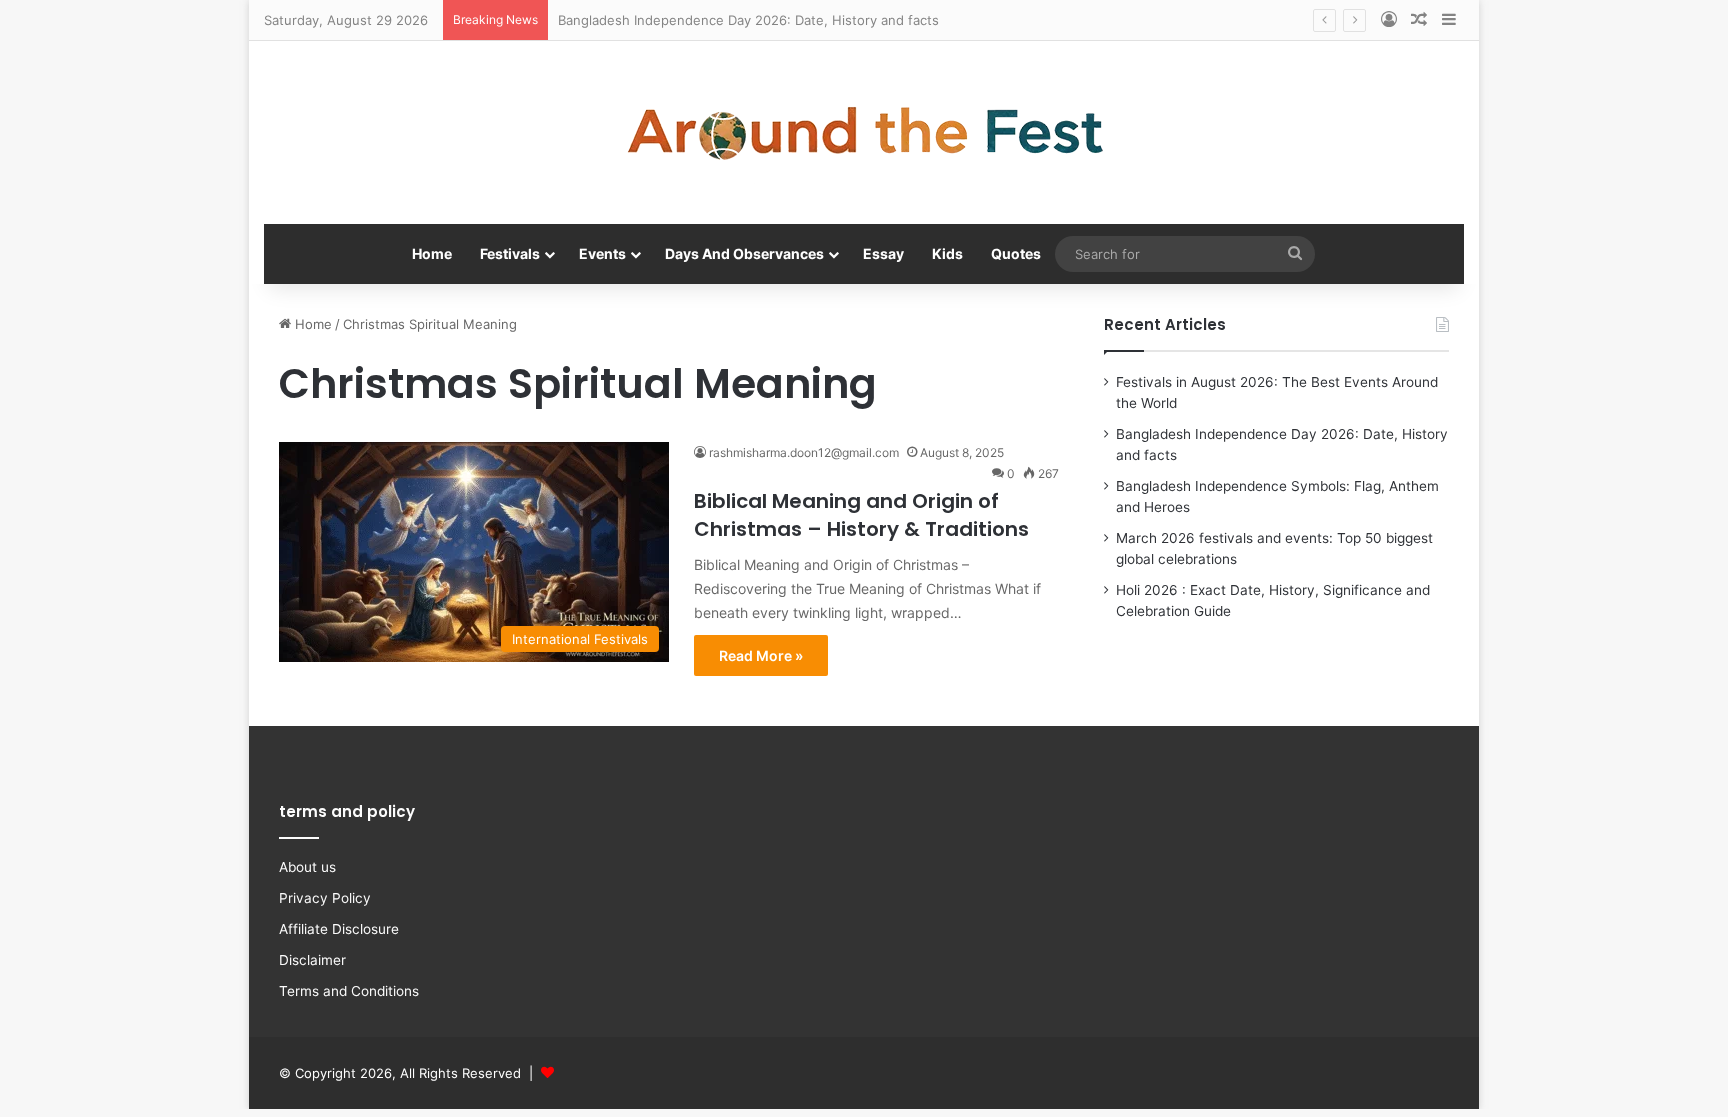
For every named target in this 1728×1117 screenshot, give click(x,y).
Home (432, 253)
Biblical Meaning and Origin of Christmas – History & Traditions (861, 515)
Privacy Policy (325, 898)
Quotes (1016, 253)
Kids (947, 253)
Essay (883, 253)
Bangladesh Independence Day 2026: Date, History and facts (748, 20)
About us (307, 867)
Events (602, 253)
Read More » (761, 655)
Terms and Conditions (349, 991)
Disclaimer (312, 960)
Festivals (510, 253)
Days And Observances (744, 253)
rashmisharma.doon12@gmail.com (804, 452)
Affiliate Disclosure (339, 929)
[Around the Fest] (864, 132)
